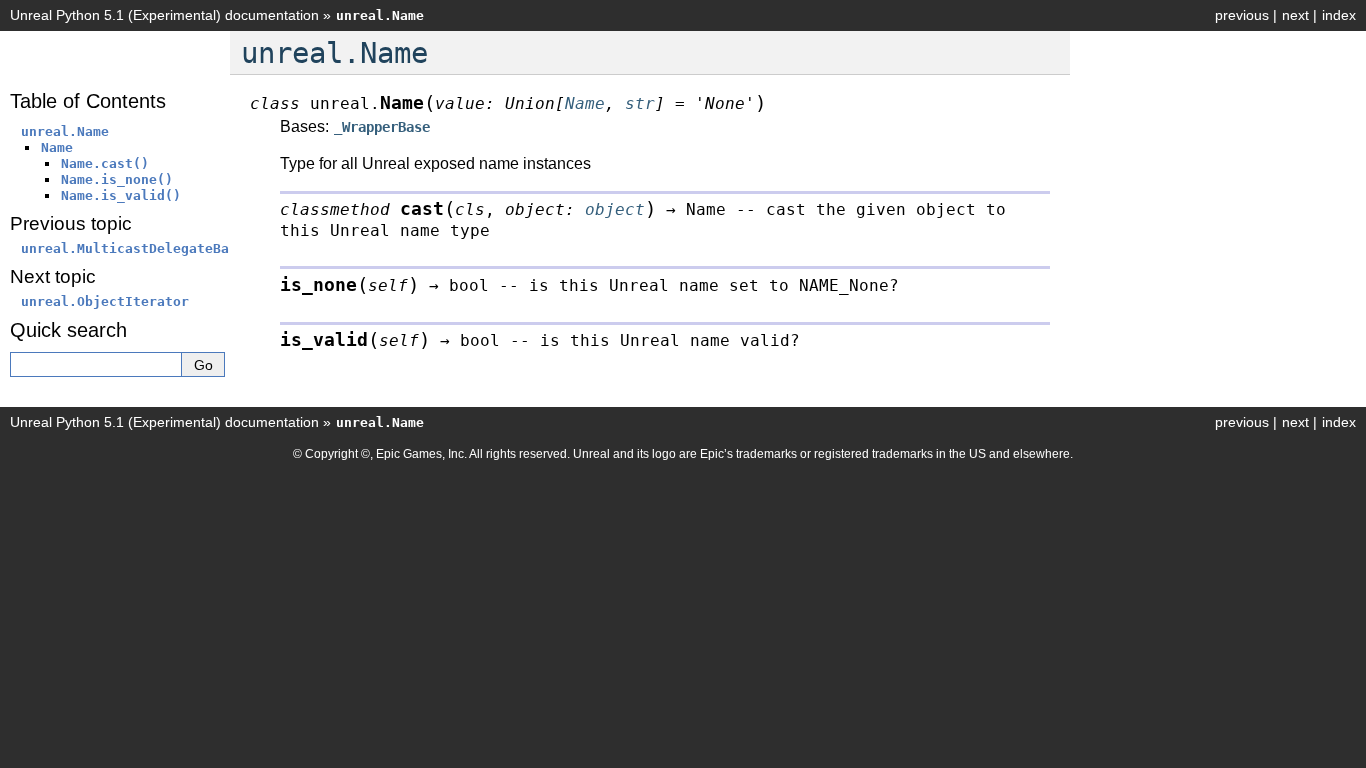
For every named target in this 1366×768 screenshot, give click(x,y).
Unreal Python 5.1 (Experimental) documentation (164, 15)
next (1295, 15)
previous (1242, 15)
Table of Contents (88, 101)
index (1339, 15)
